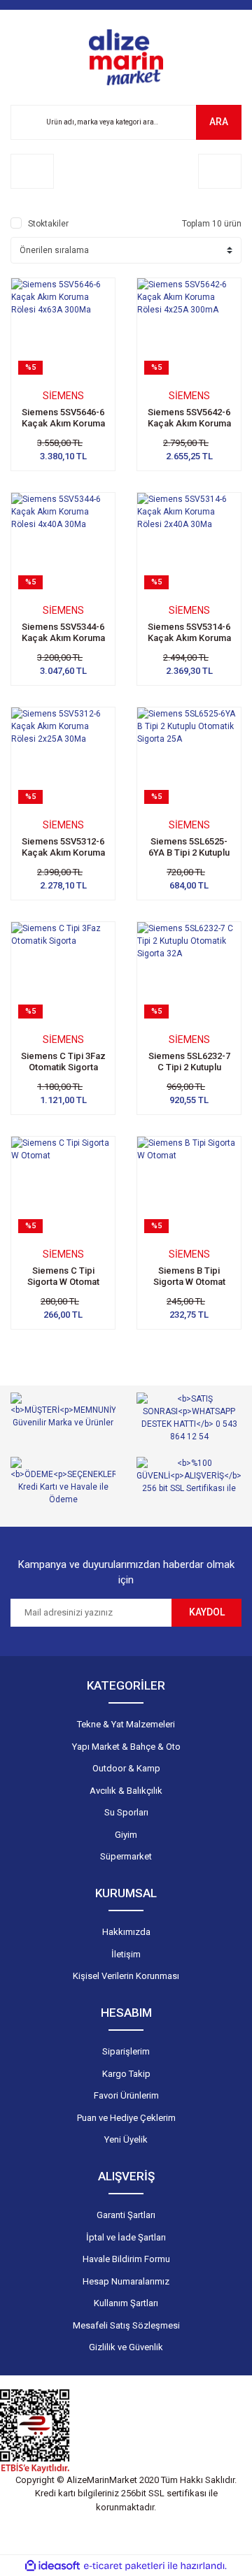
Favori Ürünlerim (126, 2095)
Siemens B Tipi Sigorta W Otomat (189, 1276)
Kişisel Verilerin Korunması (126, 1976)
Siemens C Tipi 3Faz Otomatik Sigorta (63, 1062)
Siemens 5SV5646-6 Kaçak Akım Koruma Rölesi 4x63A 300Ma (63, 423)
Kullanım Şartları (126, 2303)
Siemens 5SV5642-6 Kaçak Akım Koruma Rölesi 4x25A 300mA (189, 423)
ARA (219, 122)
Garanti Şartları (126, 2215)
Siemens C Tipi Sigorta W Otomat (63, 1276)
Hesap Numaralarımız (126, 2281)
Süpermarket (126, 1856)
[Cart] (220, 171)
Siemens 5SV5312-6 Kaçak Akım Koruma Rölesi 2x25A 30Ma (63, 852)
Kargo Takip (126, 2074)
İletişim (126, 1954)
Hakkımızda (126, 1932)
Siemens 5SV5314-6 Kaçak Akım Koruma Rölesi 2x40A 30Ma (189, 638)
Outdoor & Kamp (126, 1768)
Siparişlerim (126, 2051)
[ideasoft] (52, 2566)
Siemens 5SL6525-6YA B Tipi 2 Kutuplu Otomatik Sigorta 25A (189, 852)
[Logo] (126, 57)
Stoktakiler (48, 224)
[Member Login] (32, 171)
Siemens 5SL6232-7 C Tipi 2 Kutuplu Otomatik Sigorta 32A (189, 1067)
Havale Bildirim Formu (126, 2259)
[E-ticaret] (124, 2566)
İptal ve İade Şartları (126, 2237)
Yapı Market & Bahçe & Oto (126, 1747)
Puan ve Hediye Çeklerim (126, 2118)
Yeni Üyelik (126, 2139)
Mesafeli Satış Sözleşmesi (126, 2325)
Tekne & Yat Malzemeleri (126, 1724)
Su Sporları (126, 1812)
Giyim (126, 1835)
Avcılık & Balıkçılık (126, 1791)
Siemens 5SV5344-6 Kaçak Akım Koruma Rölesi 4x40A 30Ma (63, 638)
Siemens (63, 396)
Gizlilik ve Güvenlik (126, 2347)
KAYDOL (207, 1612)
